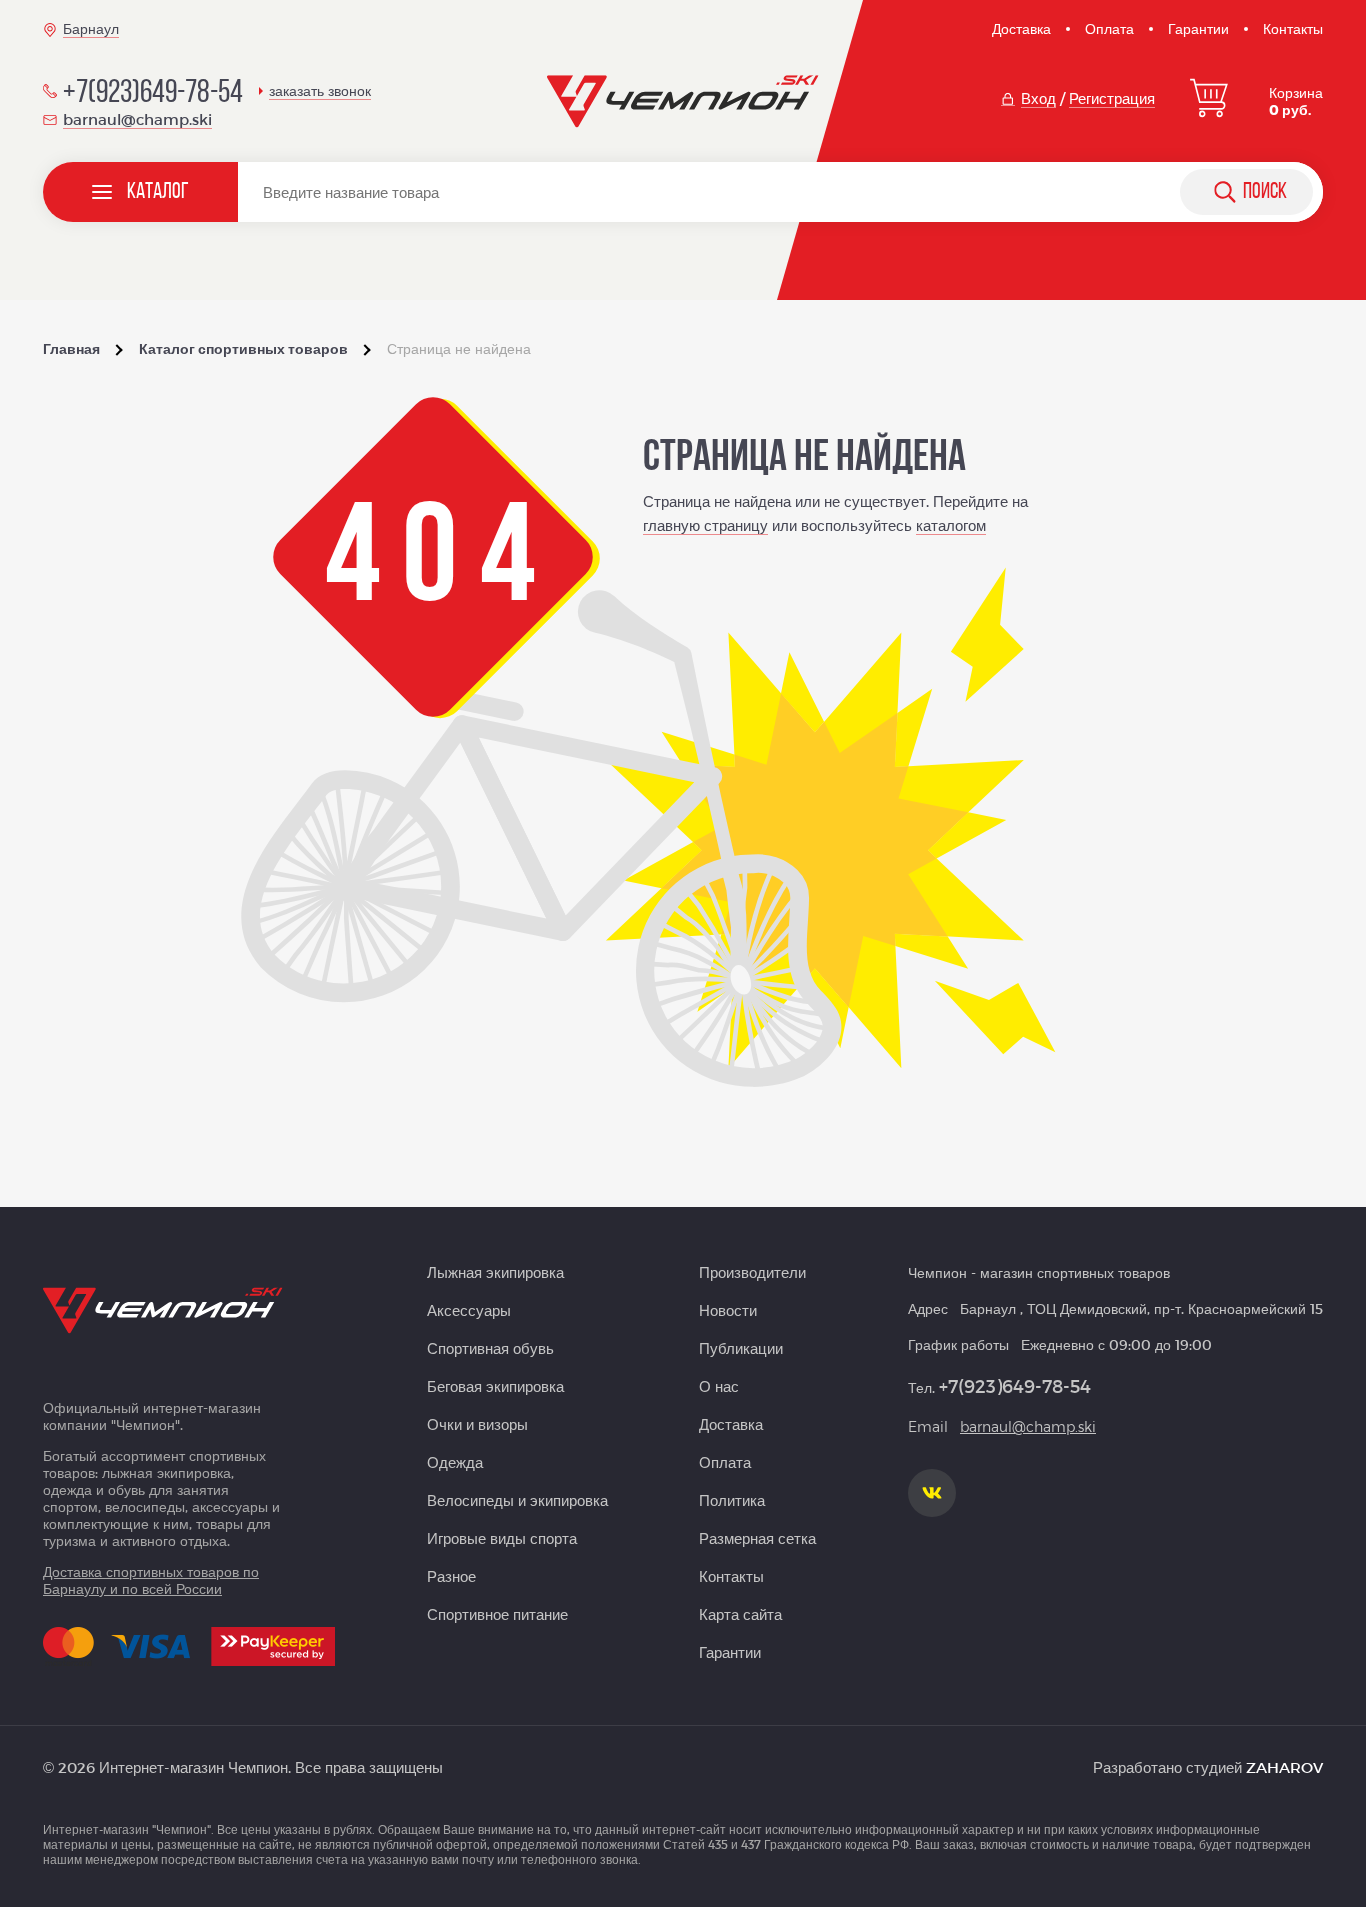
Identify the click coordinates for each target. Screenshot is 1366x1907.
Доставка (1021, 28)
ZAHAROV (1284, 1767)
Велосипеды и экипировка (517, 1500)
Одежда (455, 1462)
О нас (719, 1386)
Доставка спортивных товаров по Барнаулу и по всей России (151, 1580)
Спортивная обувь (490, 1348)
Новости (728, 1310)
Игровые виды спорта (502, 1538)
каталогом (951, 525)
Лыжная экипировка (495, 1272)
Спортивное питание (497, 1614)
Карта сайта (740, 1614)
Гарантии (1198, 28)
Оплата (1109, 28)
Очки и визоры (477, 1424)
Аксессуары (469, 1310)
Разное (451, 1576)
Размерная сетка (757, 1538)
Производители (752, 1272)
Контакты (1293, 28)
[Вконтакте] (932, 1493)
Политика (732, 1500)
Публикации (741, 1348)
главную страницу (705, 525)
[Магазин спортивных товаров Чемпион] (683, 102)
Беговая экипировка (495, 1386)
